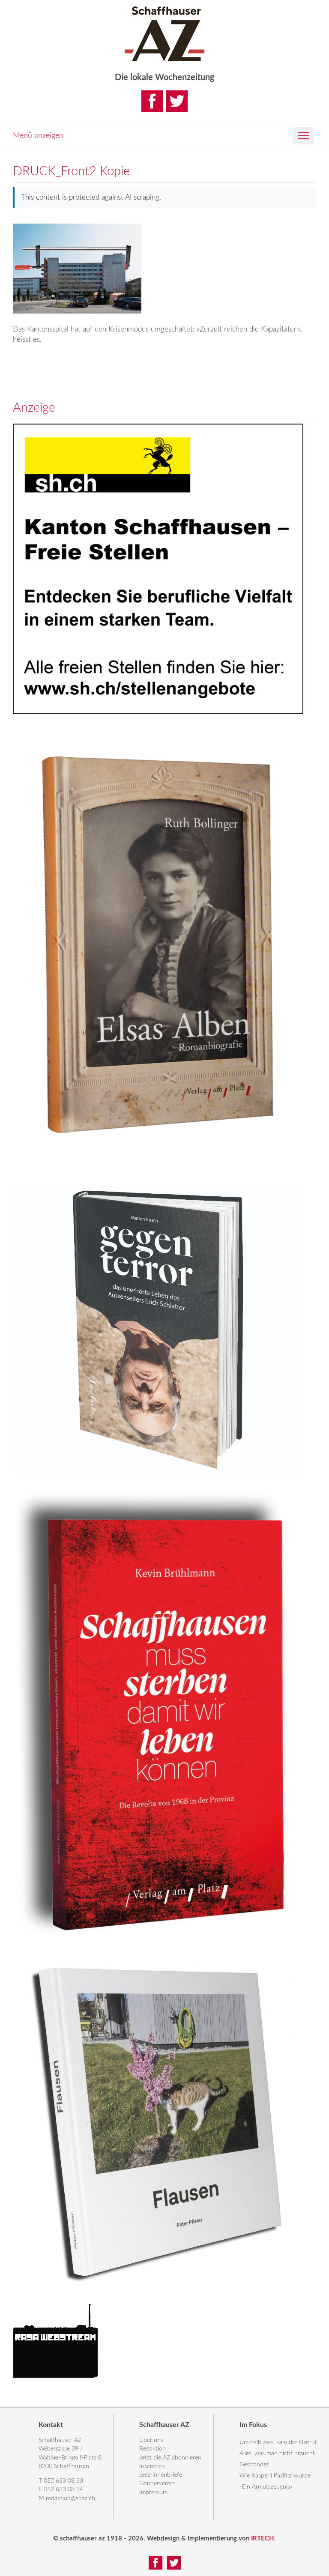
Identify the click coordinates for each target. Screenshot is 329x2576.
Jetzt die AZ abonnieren (170, 2458)
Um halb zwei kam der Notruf (278, 2442)
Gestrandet (254, 2465)
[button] (303, 136)
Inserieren (152, 2466)
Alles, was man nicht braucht (277, 2453)
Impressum (153, 2492)
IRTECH (263, 2539)
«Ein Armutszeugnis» (266, 2487)
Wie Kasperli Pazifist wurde (275, 2476)
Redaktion (153, 2449)
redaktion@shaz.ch (70, 2498)
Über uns (151, 2440)
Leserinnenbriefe (161, 2475)
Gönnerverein (157, 2483)
